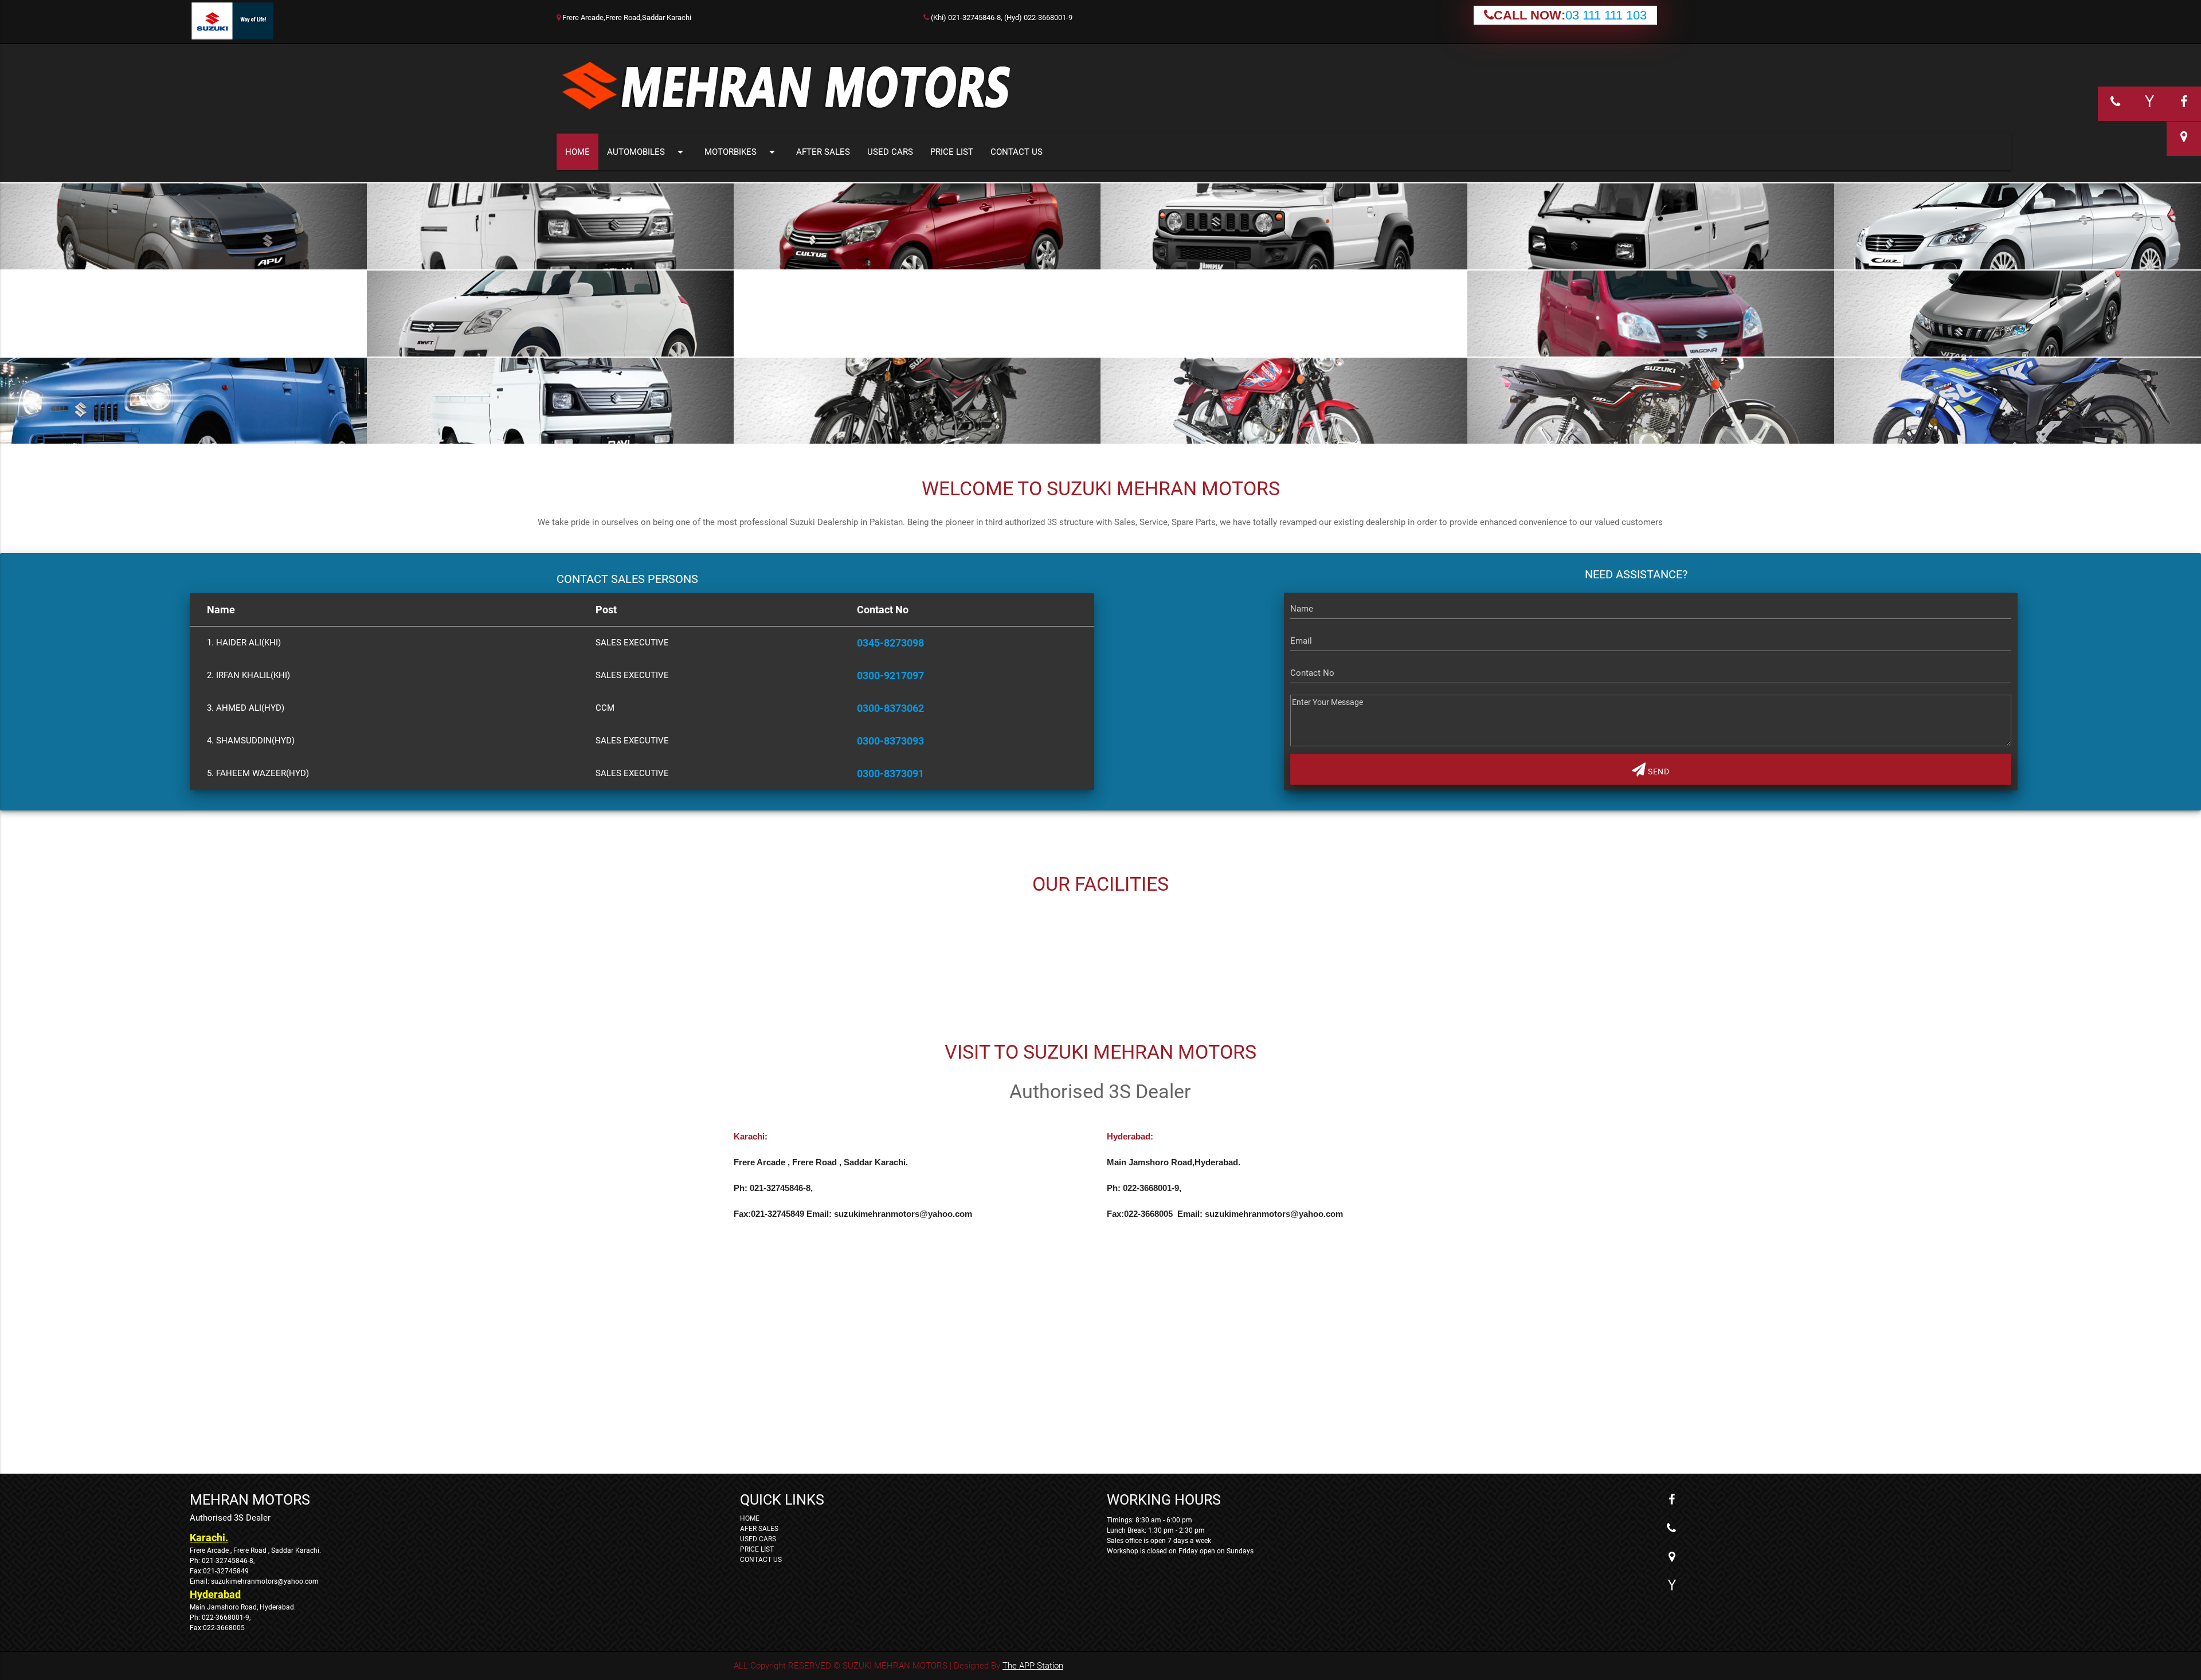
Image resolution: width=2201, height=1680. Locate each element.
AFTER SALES (823, 152)
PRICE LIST (952, 152)
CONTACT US (1017, 152)
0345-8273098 (890, 643)
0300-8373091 (890, 774)
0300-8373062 (890, 708)
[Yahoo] (1671, 1585)
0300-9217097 (890, 675)
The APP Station (1033, 1666)
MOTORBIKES (742, 152)
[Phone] (1671, 1528)
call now (1364, 278)
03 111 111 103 (1606, 15)
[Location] (1671, 1557)
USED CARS (890, 152)
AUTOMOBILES (647, 152)
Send (1658, 772)
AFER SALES (759, 1529)
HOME (577, 152)
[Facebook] (1671, 1499)
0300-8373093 (890, 741)
